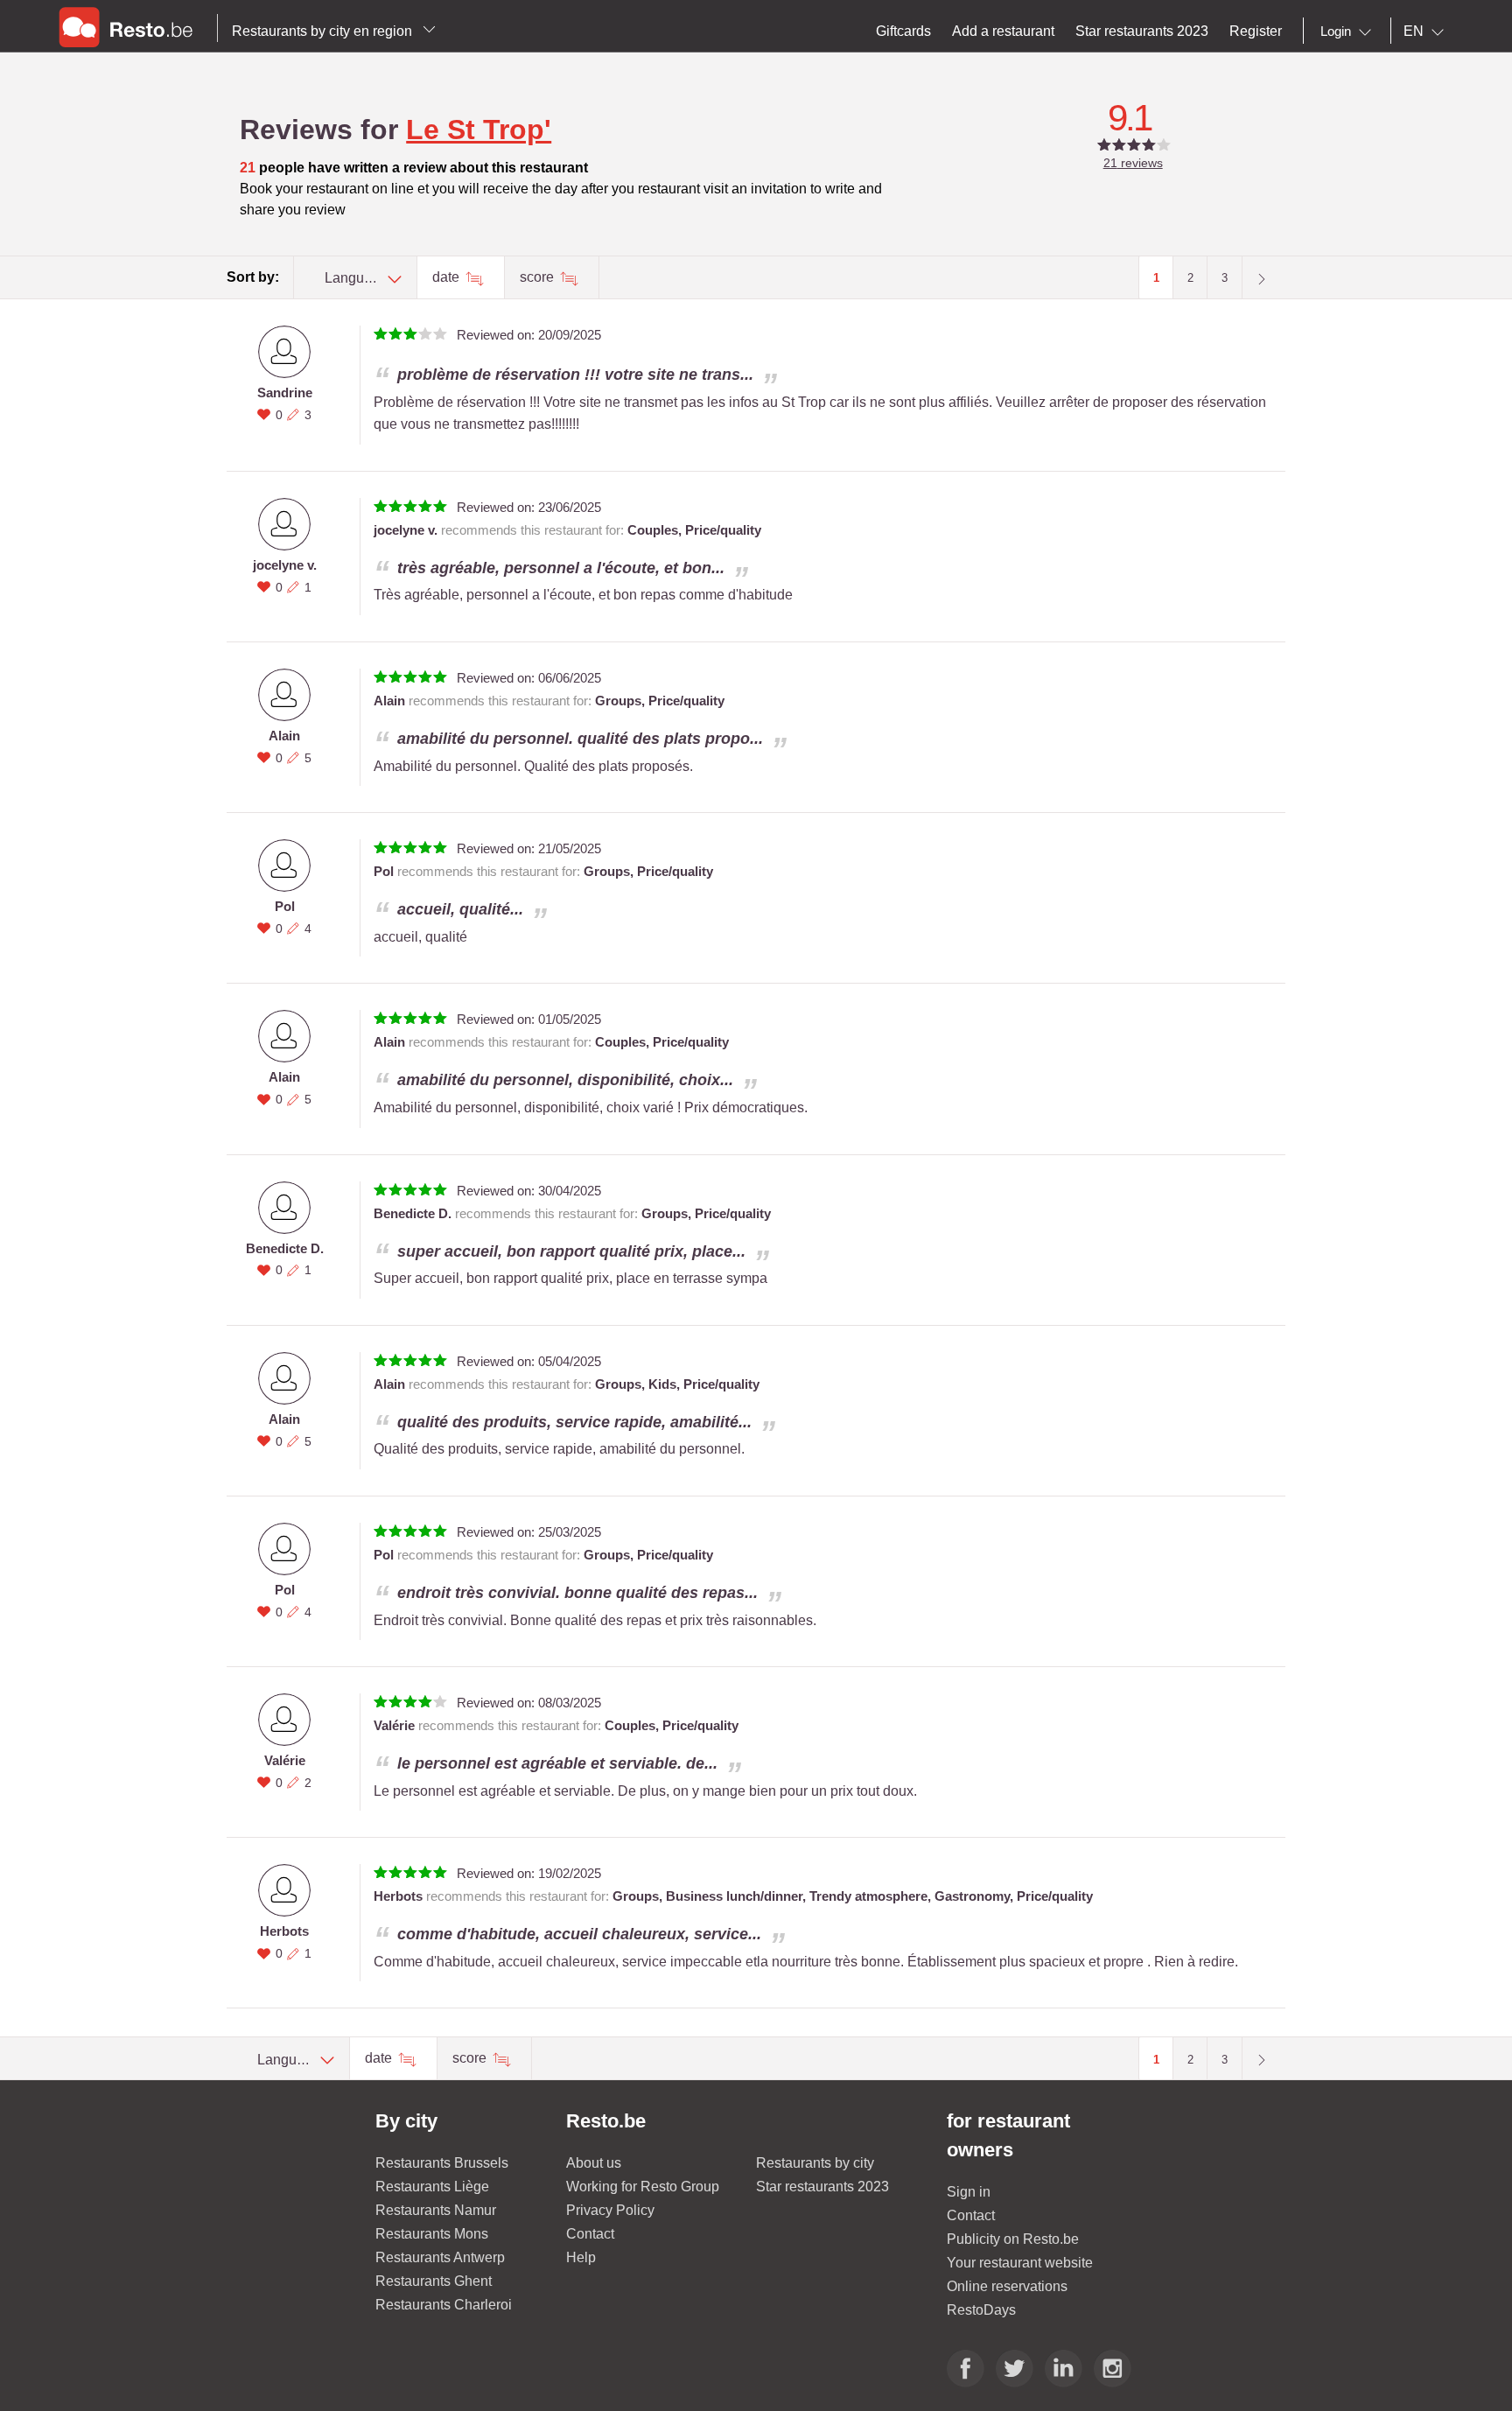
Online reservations (1007, 2286)
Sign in (969, 2192)
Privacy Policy (610, 2210)
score (539, 277)
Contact (590, 2234)
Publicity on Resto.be (1013, 2239)
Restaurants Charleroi (444, 2305)
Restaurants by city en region (324, 31)
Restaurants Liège (432, 2187)
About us (594, 2163)
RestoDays (981, 2310)
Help (581, 2257)
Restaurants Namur (436, 2210)
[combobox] (1349, 32)
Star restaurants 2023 (822, 2187)
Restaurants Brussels (442, 2163)
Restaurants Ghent (434, 2281)
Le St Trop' (479, 130)
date (448, 277)
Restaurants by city (815, 2163)
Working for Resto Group (643, 2187)
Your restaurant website (1020, 2263)
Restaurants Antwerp (440, 2257)
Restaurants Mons (432, 2234)
